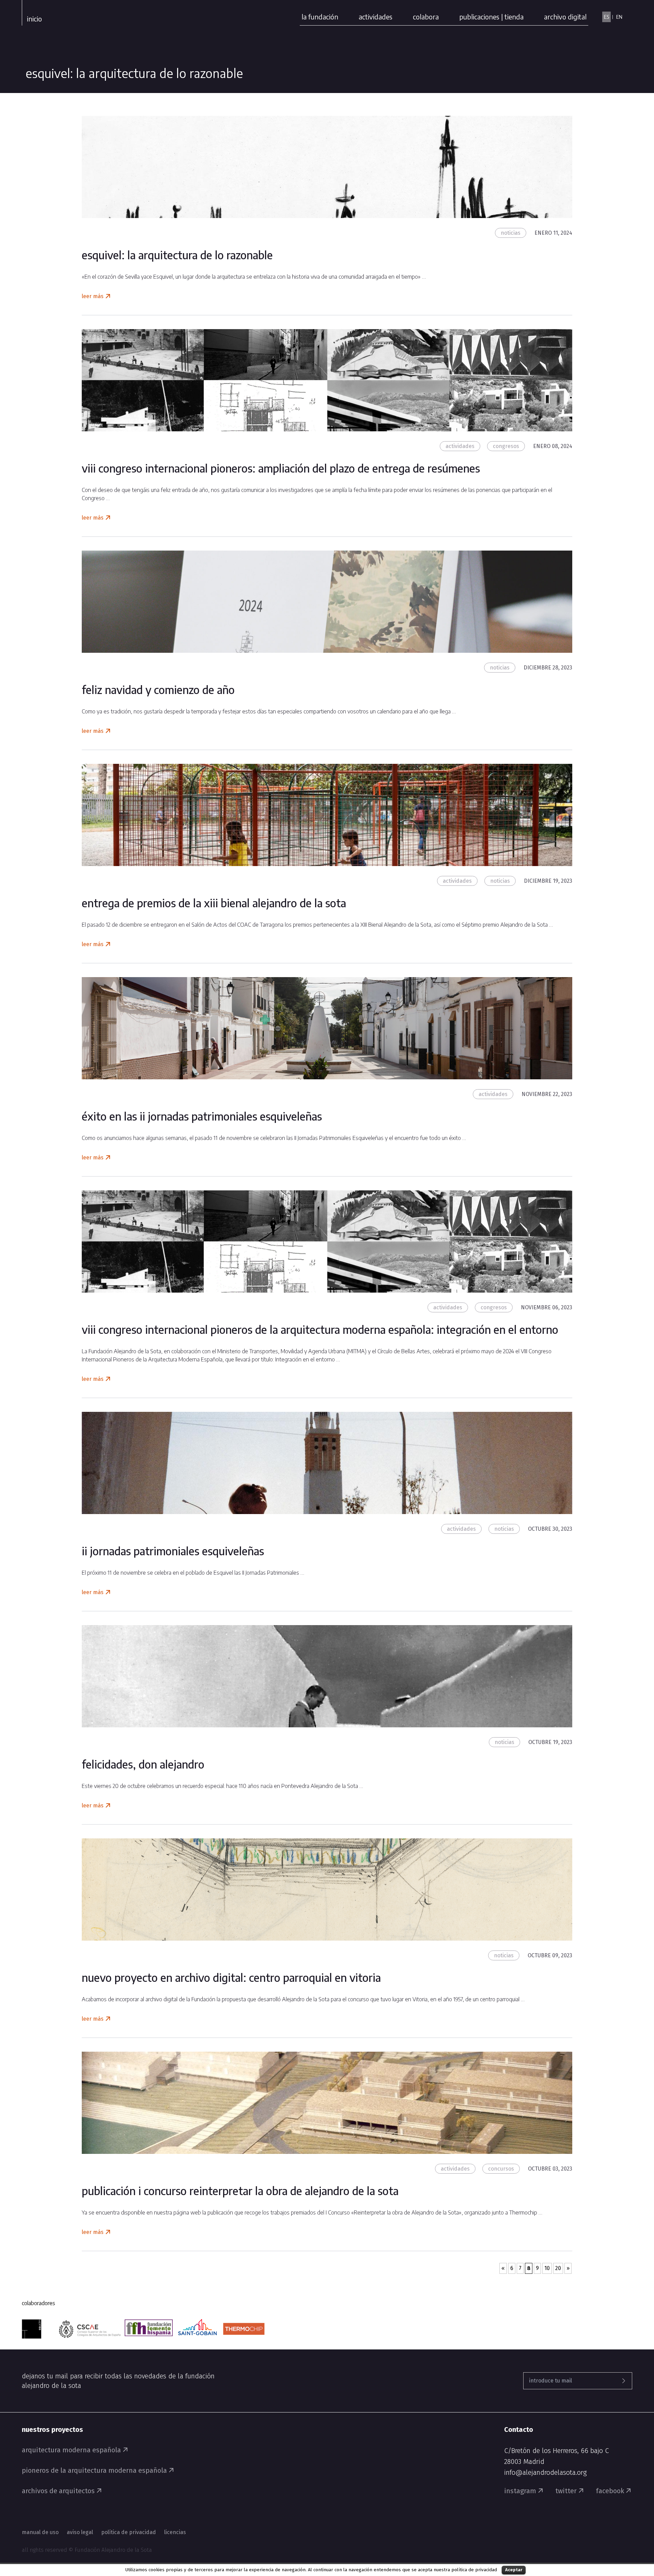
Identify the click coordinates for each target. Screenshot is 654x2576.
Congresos (506, 446)
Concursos (501, 2169)
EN (619, 17)
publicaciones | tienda (491, 17)
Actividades (460, 446)
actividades (376, 17)
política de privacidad (474, 2570)
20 (558, 2268)
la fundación (320, 17)
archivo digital (565, 17)
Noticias (511, 233)
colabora (426, 17)
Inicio (34, 19)
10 (547, 2268)
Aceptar (514, 2570)
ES (606, 17)
